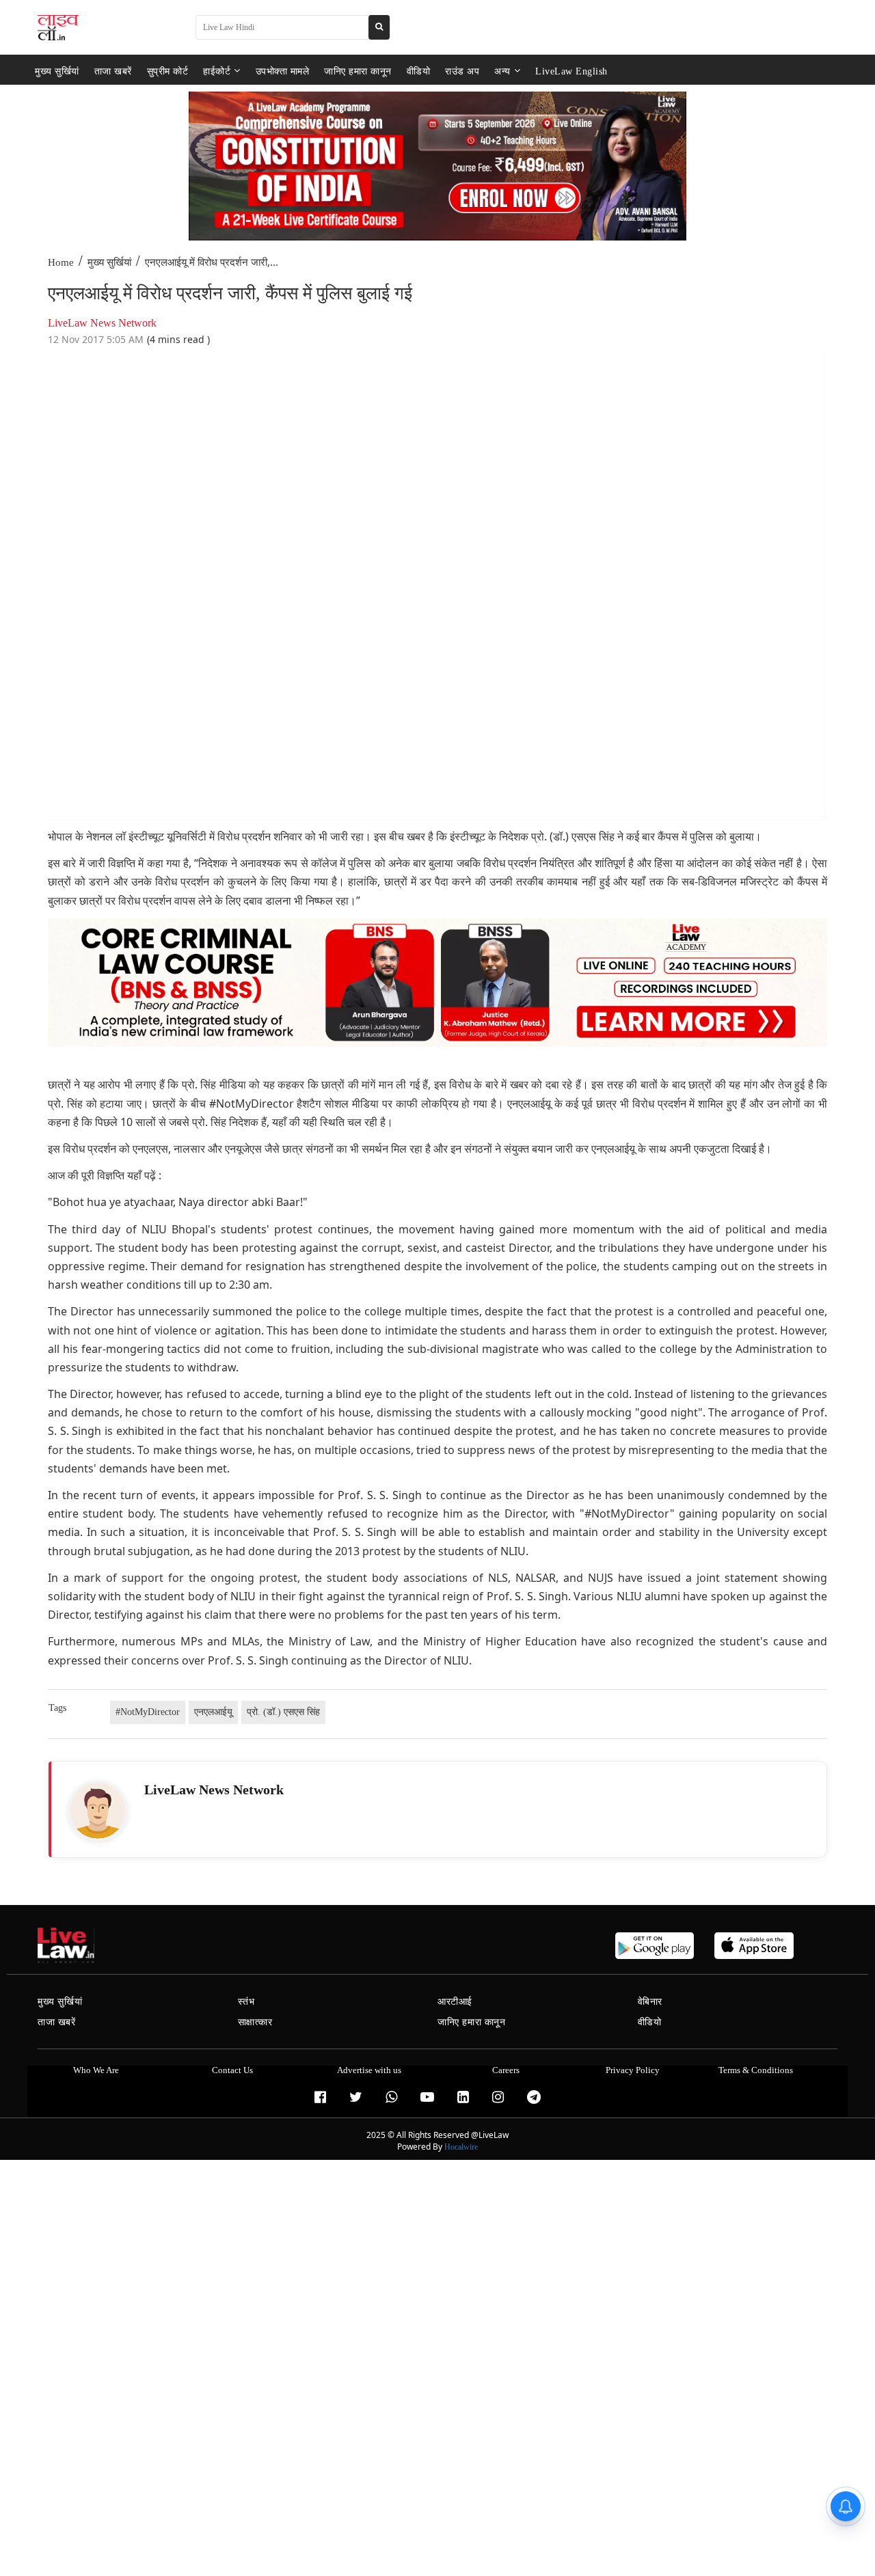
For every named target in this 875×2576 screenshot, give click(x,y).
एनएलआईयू (213, 1712)
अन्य (502, 71)
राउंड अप (462, 71)
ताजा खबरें (113, 71)
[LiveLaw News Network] (98, 1811)
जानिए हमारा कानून (358, 71)
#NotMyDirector (148, 1712)
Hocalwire (461, 2147)
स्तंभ (246, 2002)
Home (61, 262)
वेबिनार (650, 2002)
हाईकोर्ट (217, 71)
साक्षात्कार (255, 2022)
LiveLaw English (571, 71)
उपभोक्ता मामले (283, 71)
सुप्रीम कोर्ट (168, 71)
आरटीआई (455, 2002)
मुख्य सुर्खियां (57, 71)
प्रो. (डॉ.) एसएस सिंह (283, 1712)
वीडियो (419, 71)
